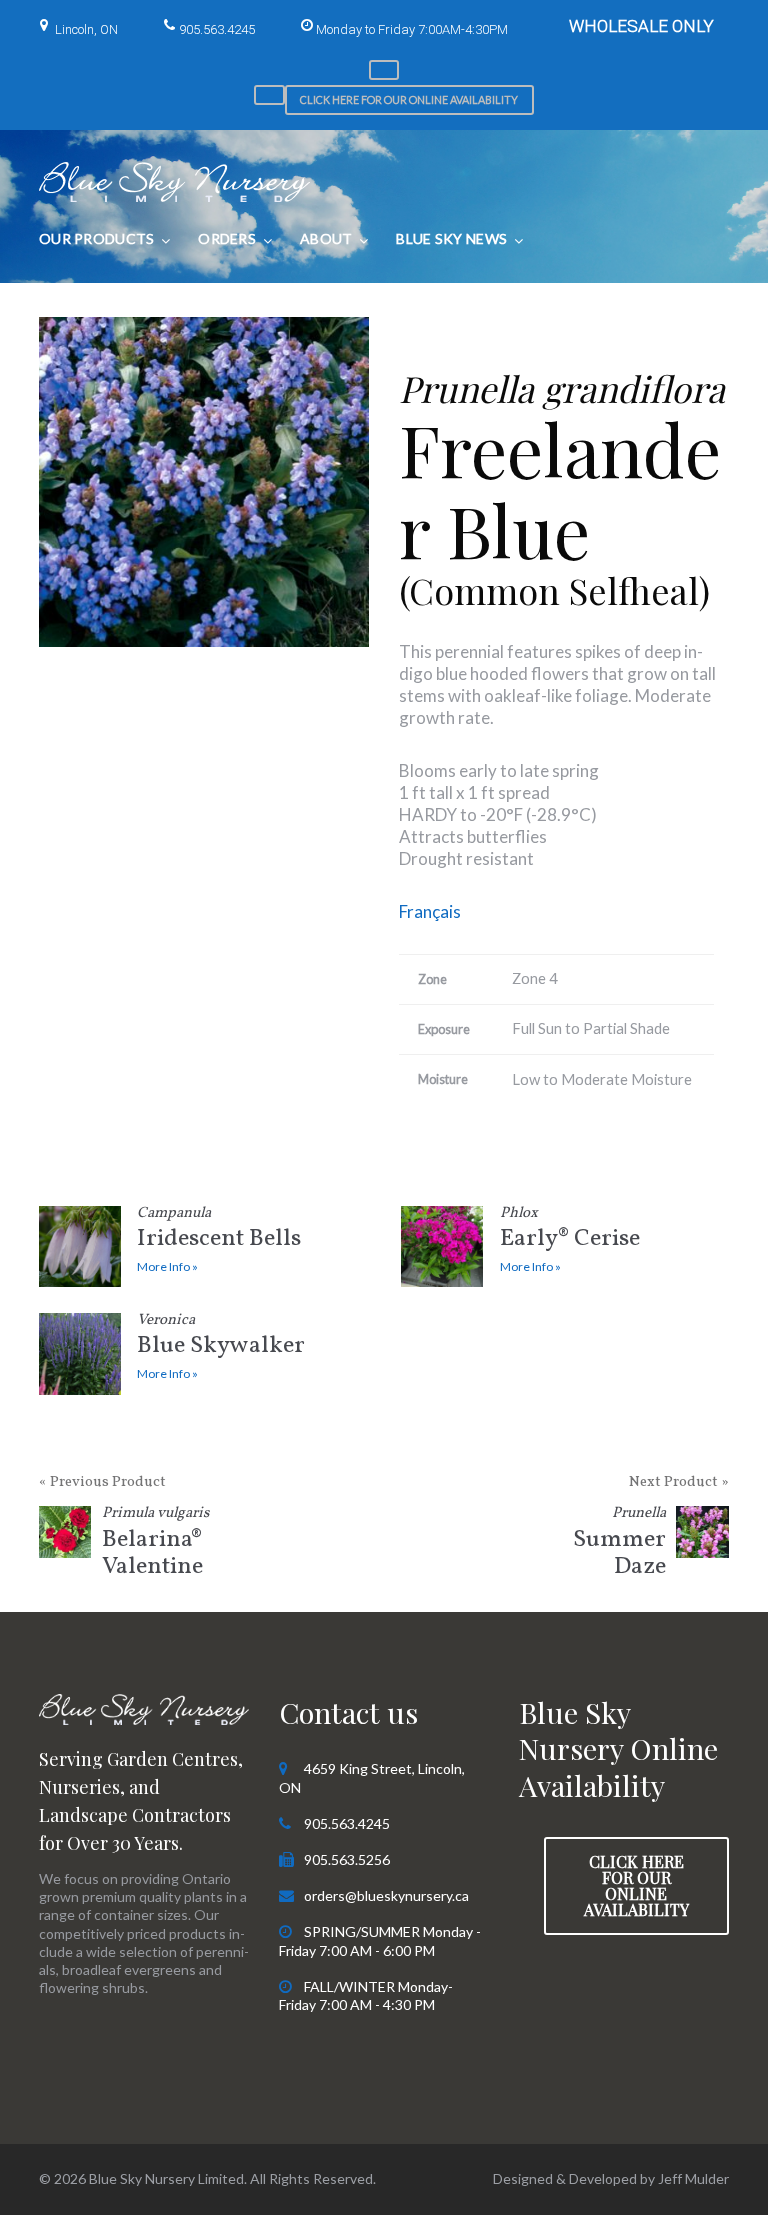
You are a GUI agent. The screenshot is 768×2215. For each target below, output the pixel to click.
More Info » (167, 1266)
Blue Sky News (451, 238)
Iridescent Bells (219, 1231)
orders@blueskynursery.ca (386, 1895)
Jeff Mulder (693, 2178)
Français (430, 911)
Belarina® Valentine (155, 1545)
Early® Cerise (570, 1231)
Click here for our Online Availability (409, 99)
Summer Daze (619, 1545)
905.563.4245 (217, 29)
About (326, 238)
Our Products (96, 238)
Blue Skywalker (221, 1338)
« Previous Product (102, 1482)
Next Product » (679, 1482)
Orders (227, 238)
